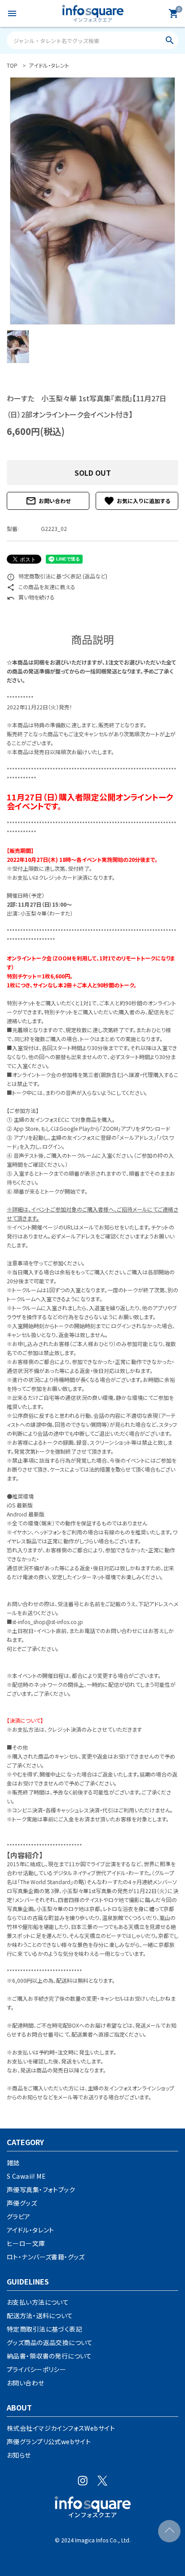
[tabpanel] (92, 201)
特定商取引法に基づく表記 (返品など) (57, 576)
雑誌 (13, 2163)
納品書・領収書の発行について (49, 2356)
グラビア (19, 2216)
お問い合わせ (48, 501)
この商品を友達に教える (41, 587)
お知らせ (19, 2455)
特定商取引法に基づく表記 (44, 2329)
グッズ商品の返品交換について (50, 2342)
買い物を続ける (31, 597)
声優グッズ (22, 2203)
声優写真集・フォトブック (41, 2189)
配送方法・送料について (40, 2315)
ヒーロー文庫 (26, 2243)
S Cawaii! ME (26, 2176)
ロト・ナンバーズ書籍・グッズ (46, 2257)
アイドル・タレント (31, 2230)
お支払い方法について (38, 2302)
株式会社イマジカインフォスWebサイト (61, 2428)
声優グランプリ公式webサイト (49, 2441)
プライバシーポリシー (36, 2369)
